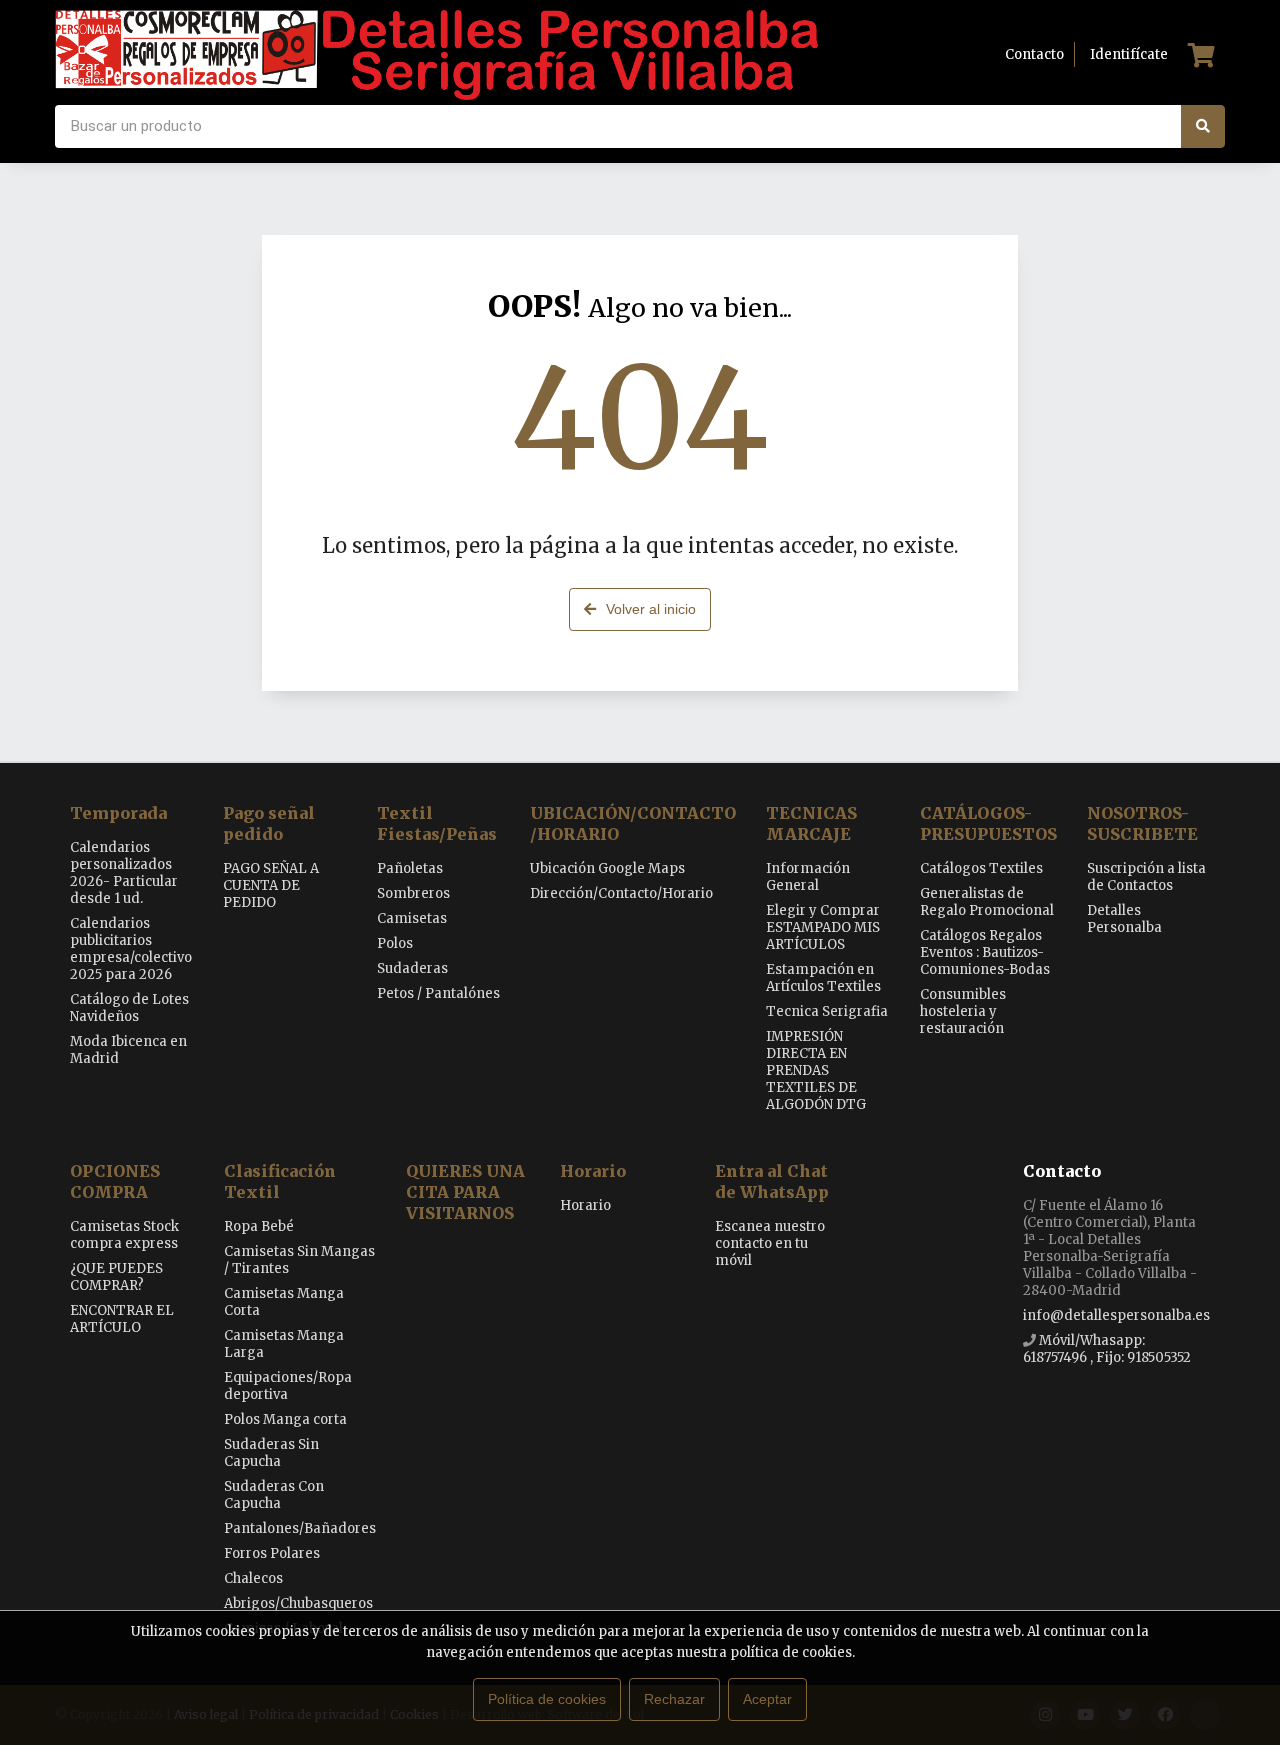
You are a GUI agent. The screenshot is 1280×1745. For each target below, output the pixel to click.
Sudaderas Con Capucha (274, 1495)
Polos (395, 943)
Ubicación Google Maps (607, 868)
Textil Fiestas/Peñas (437, 823)
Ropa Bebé (259, 1226)
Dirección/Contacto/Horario (621, 893)
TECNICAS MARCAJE (811, 823)
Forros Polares (272, 1553)
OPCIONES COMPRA (115, 1181)
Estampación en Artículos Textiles (823, 978)
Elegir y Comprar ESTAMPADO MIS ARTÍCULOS (823, 927)
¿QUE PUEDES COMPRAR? (116, 1277)
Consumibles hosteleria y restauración (963, 1011)
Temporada (118, 813)
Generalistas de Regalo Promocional (987, 902)
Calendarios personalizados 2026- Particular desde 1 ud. (124, 873)
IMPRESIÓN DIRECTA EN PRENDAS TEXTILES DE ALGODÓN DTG (816, 1070)
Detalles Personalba (1124, 919)
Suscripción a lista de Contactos (1146, 877)
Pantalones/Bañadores (300, 1528)
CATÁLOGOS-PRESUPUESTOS (988, 823)
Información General (808, 877)
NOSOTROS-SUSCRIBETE (1142, 823)
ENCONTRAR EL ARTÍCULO (122, 1319)
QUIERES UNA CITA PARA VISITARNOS (465, 1192)
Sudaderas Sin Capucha (271, 1453)
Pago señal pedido (269, 823)
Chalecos (253, 1578)
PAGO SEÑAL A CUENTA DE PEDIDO (271, 885)
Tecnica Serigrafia (827, 1011)
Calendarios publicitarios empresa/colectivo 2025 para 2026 (131, 949)
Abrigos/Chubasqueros (298, 1603)
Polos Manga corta (285, 1419)
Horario (593, 1171)
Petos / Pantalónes (438, 993)
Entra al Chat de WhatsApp (772, 1181)
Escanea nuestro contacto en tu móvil (770, 1243)
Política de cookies (547, 1699)
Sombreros (413, 893)
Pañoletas (410, 868)
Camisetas (412, 918)
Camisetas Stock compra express (124, 1235)
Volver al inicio (651, 609)
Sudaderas (412, 968)
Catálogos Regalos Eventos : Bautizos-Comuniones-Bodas (985, 952)
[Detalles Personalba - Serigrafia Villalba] (436, 55)
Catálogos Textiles (981, 868)
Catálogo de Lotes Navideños (129, 1008)
